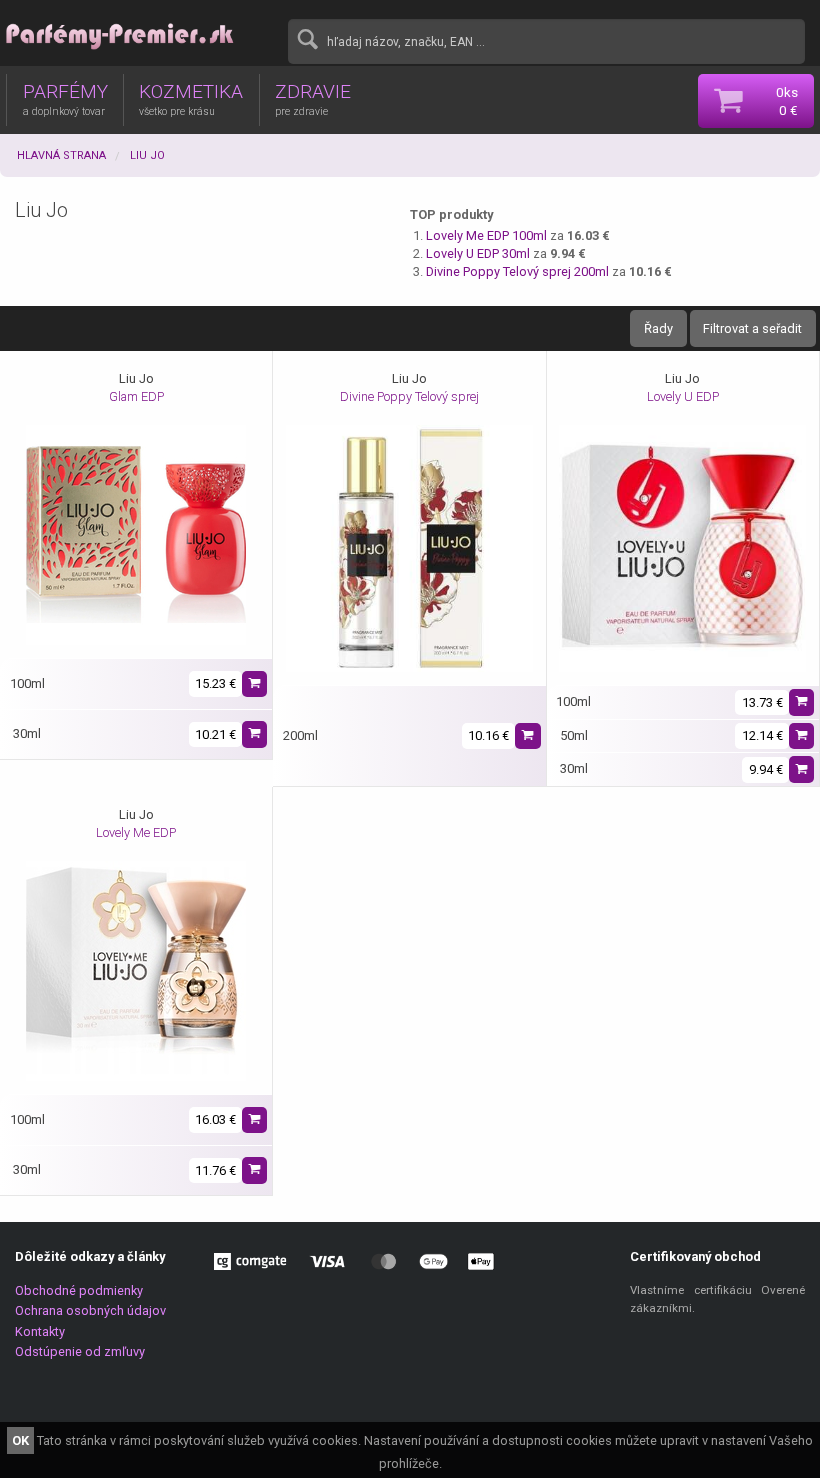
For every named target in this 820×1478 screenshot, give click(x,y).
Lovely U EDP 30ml (478, 253)
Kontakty (40, 1331)
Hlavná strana (61, 155)
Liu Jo (147, 155)
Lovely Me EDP (136, 832)
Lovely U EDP (683, 396)
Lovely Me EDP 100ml (486, 235)
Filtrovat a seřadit (752, 328)
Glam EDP (136, 396)
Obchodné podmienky (79, 1290)
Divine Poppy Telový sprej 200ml (517, 271)
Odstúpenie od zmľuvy (80, 1351)
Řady (658, 328)
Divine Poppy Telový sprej (409, 396)
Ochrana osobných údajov (90, 1310)
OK (20, 1440)
